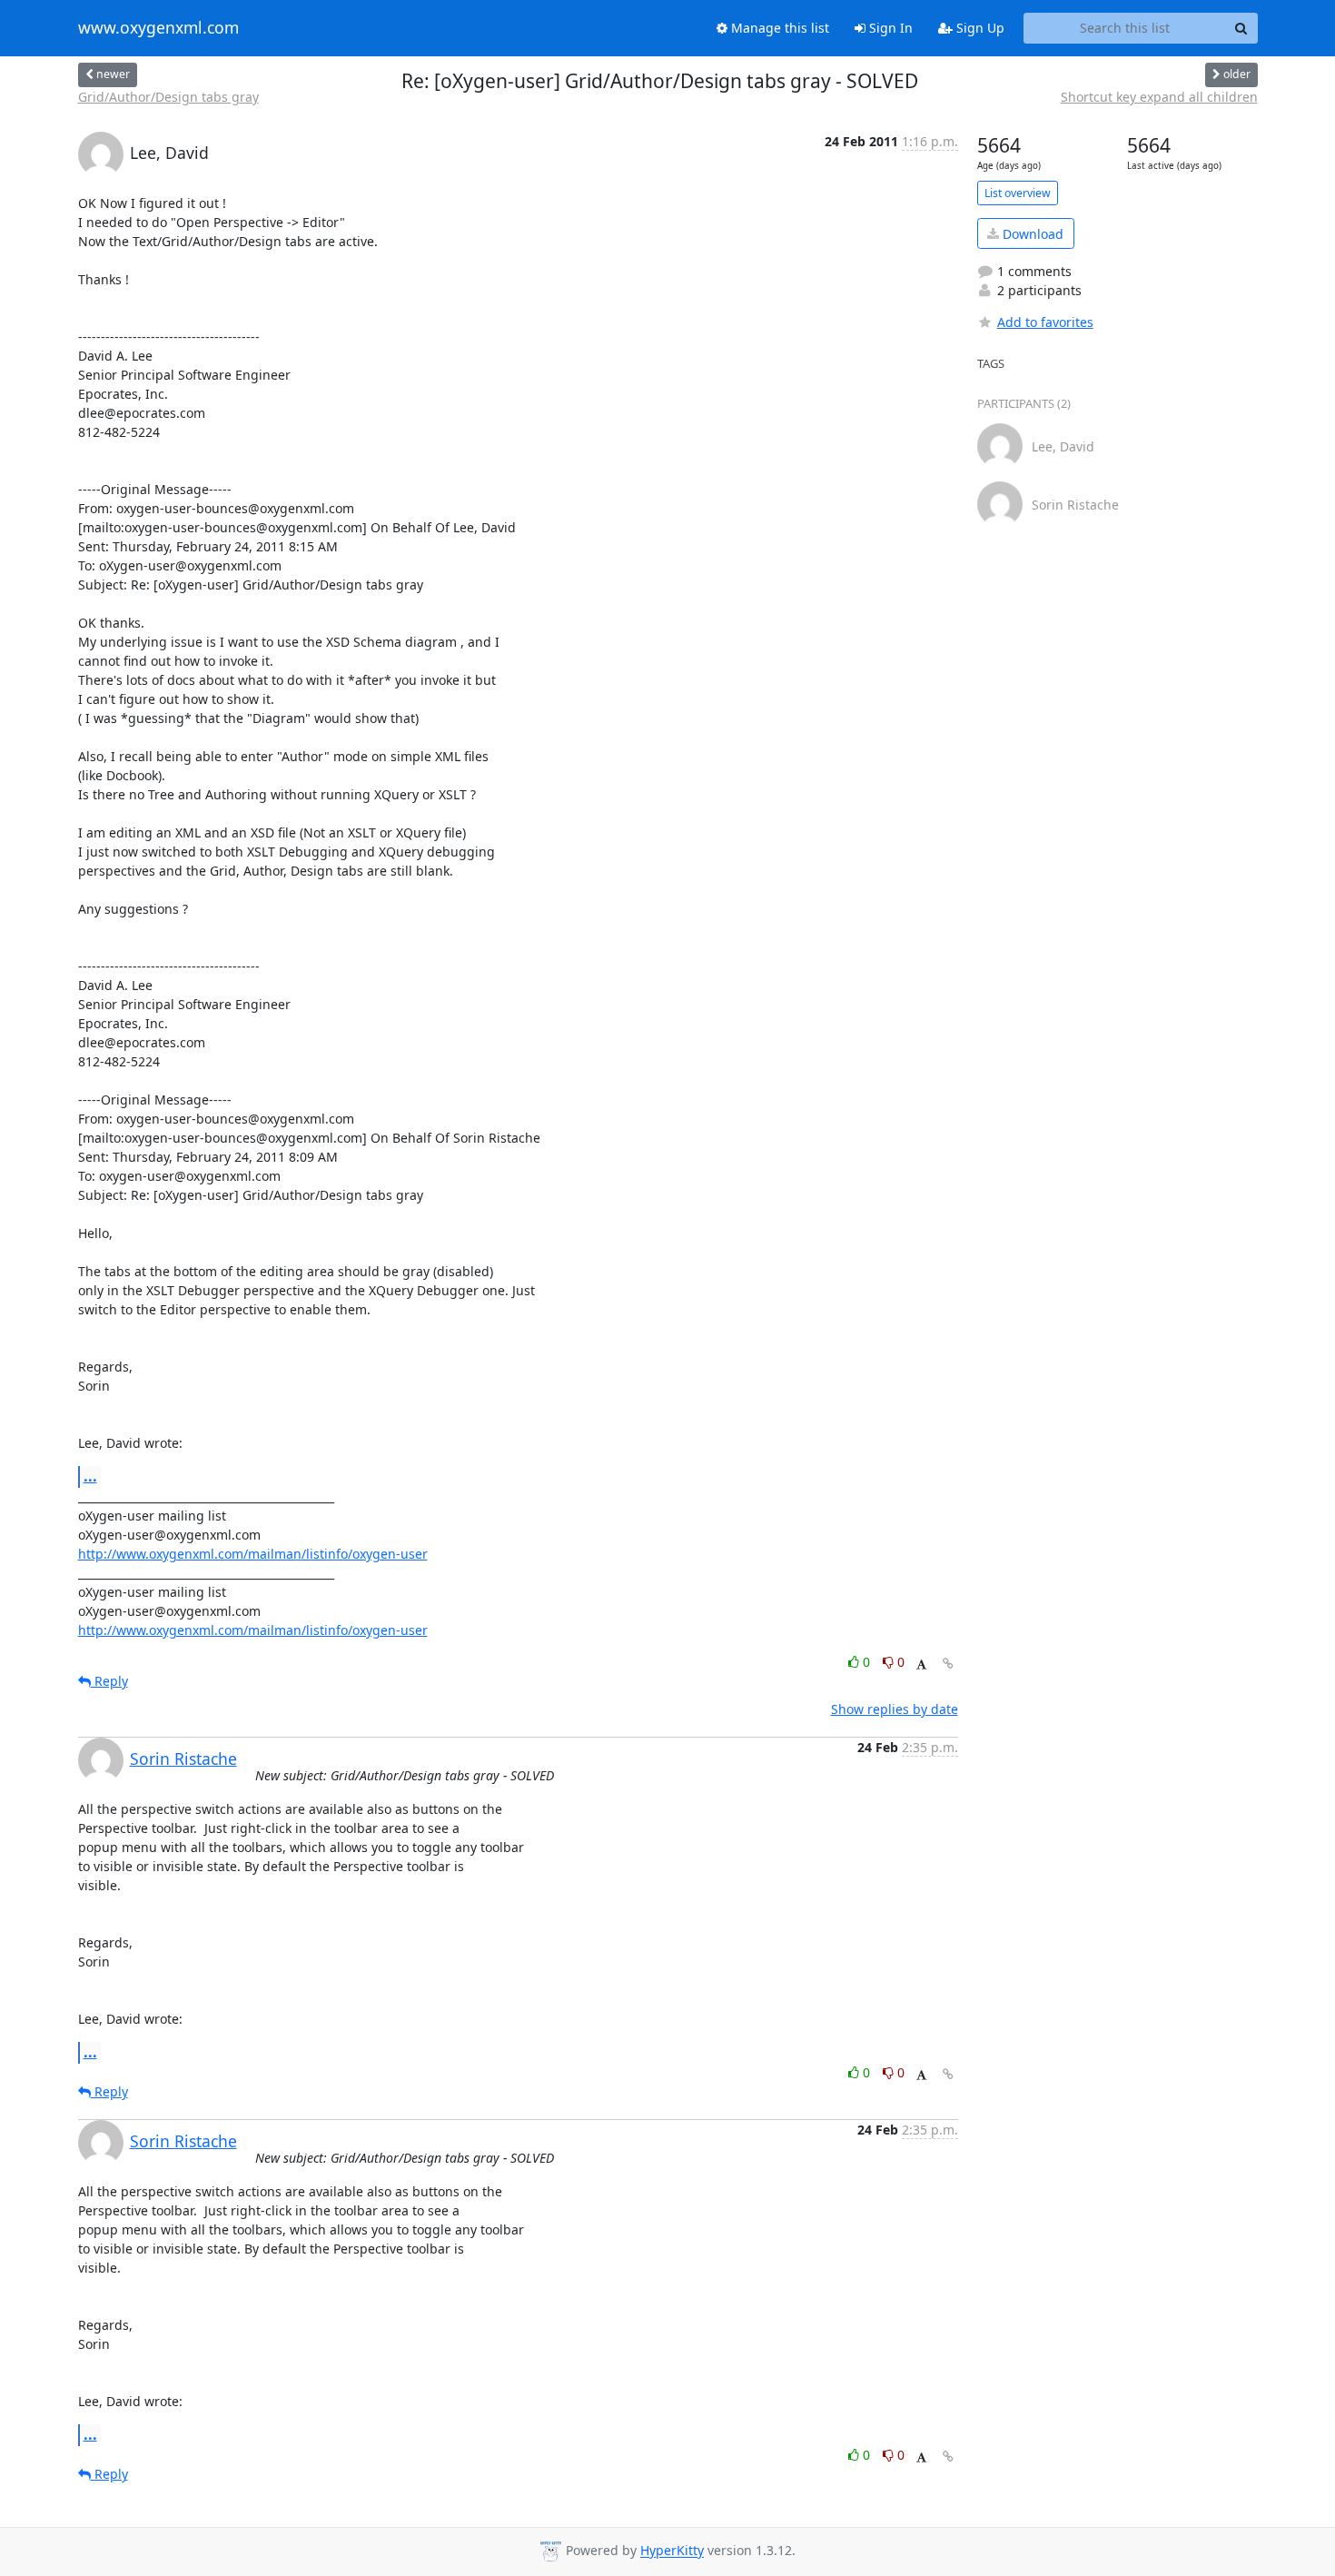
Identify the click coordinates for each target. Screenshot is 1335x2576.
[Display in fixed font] (921, 1664)
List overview (1018, 193)
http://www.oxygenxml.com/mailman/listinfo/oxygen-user (253, 1554)
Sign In (889, 28)
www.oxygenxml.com (158, 28)
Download (1031, 234)
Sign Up (979, 28)
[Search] (1241, 28)
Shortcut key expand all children (1159, 97)
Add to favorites (1045, 322)
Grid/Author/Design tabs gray (168, 97)
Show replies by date (895, 1709)
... (90, 1476)
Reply (109, 1681)
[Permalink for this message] (948, 1664)
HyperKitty (672, 2551)
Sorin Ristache (183, 1759)
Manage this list (778, 28)
